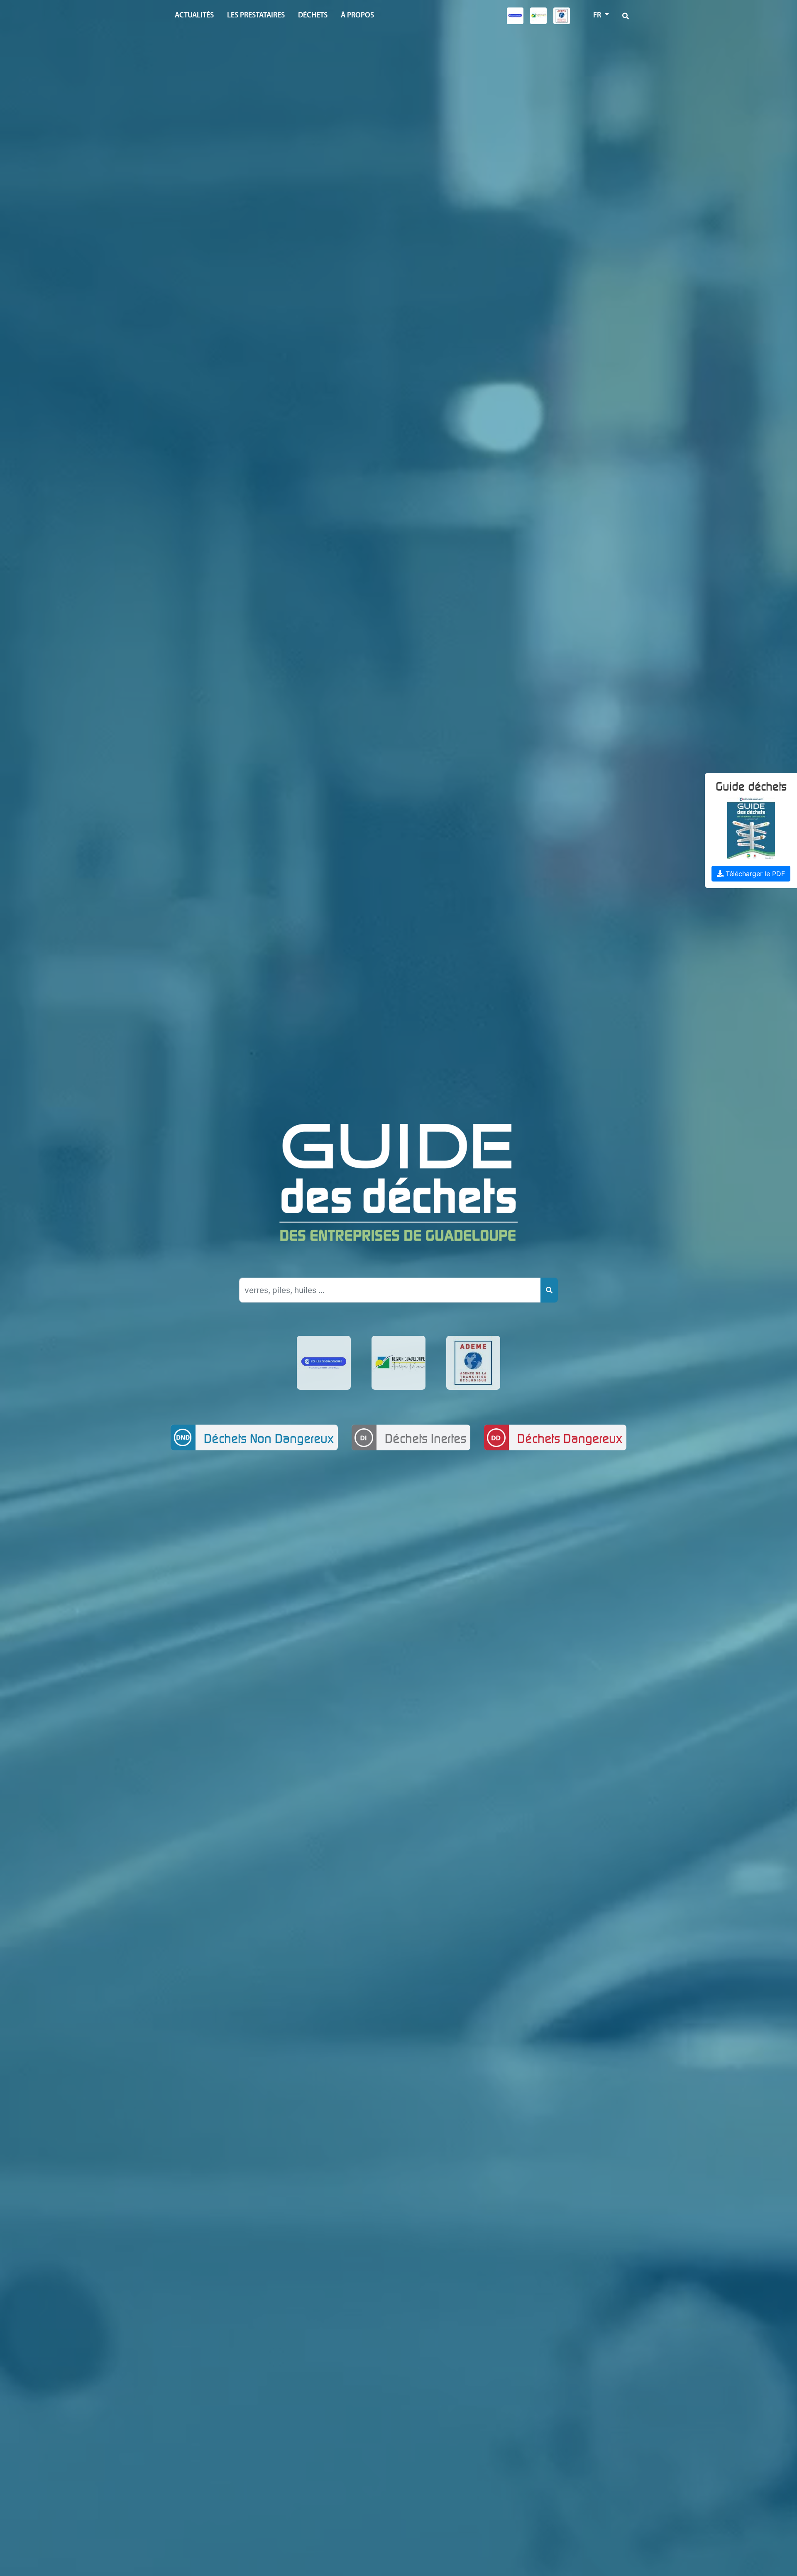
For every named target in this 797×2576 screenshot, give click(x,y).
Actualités (194, 16)
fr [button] (598, 16)
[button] (626, 16)
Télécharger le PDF (754, 874)
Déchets (313, 16)
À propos (357, 16)
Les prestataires (256, 16)
